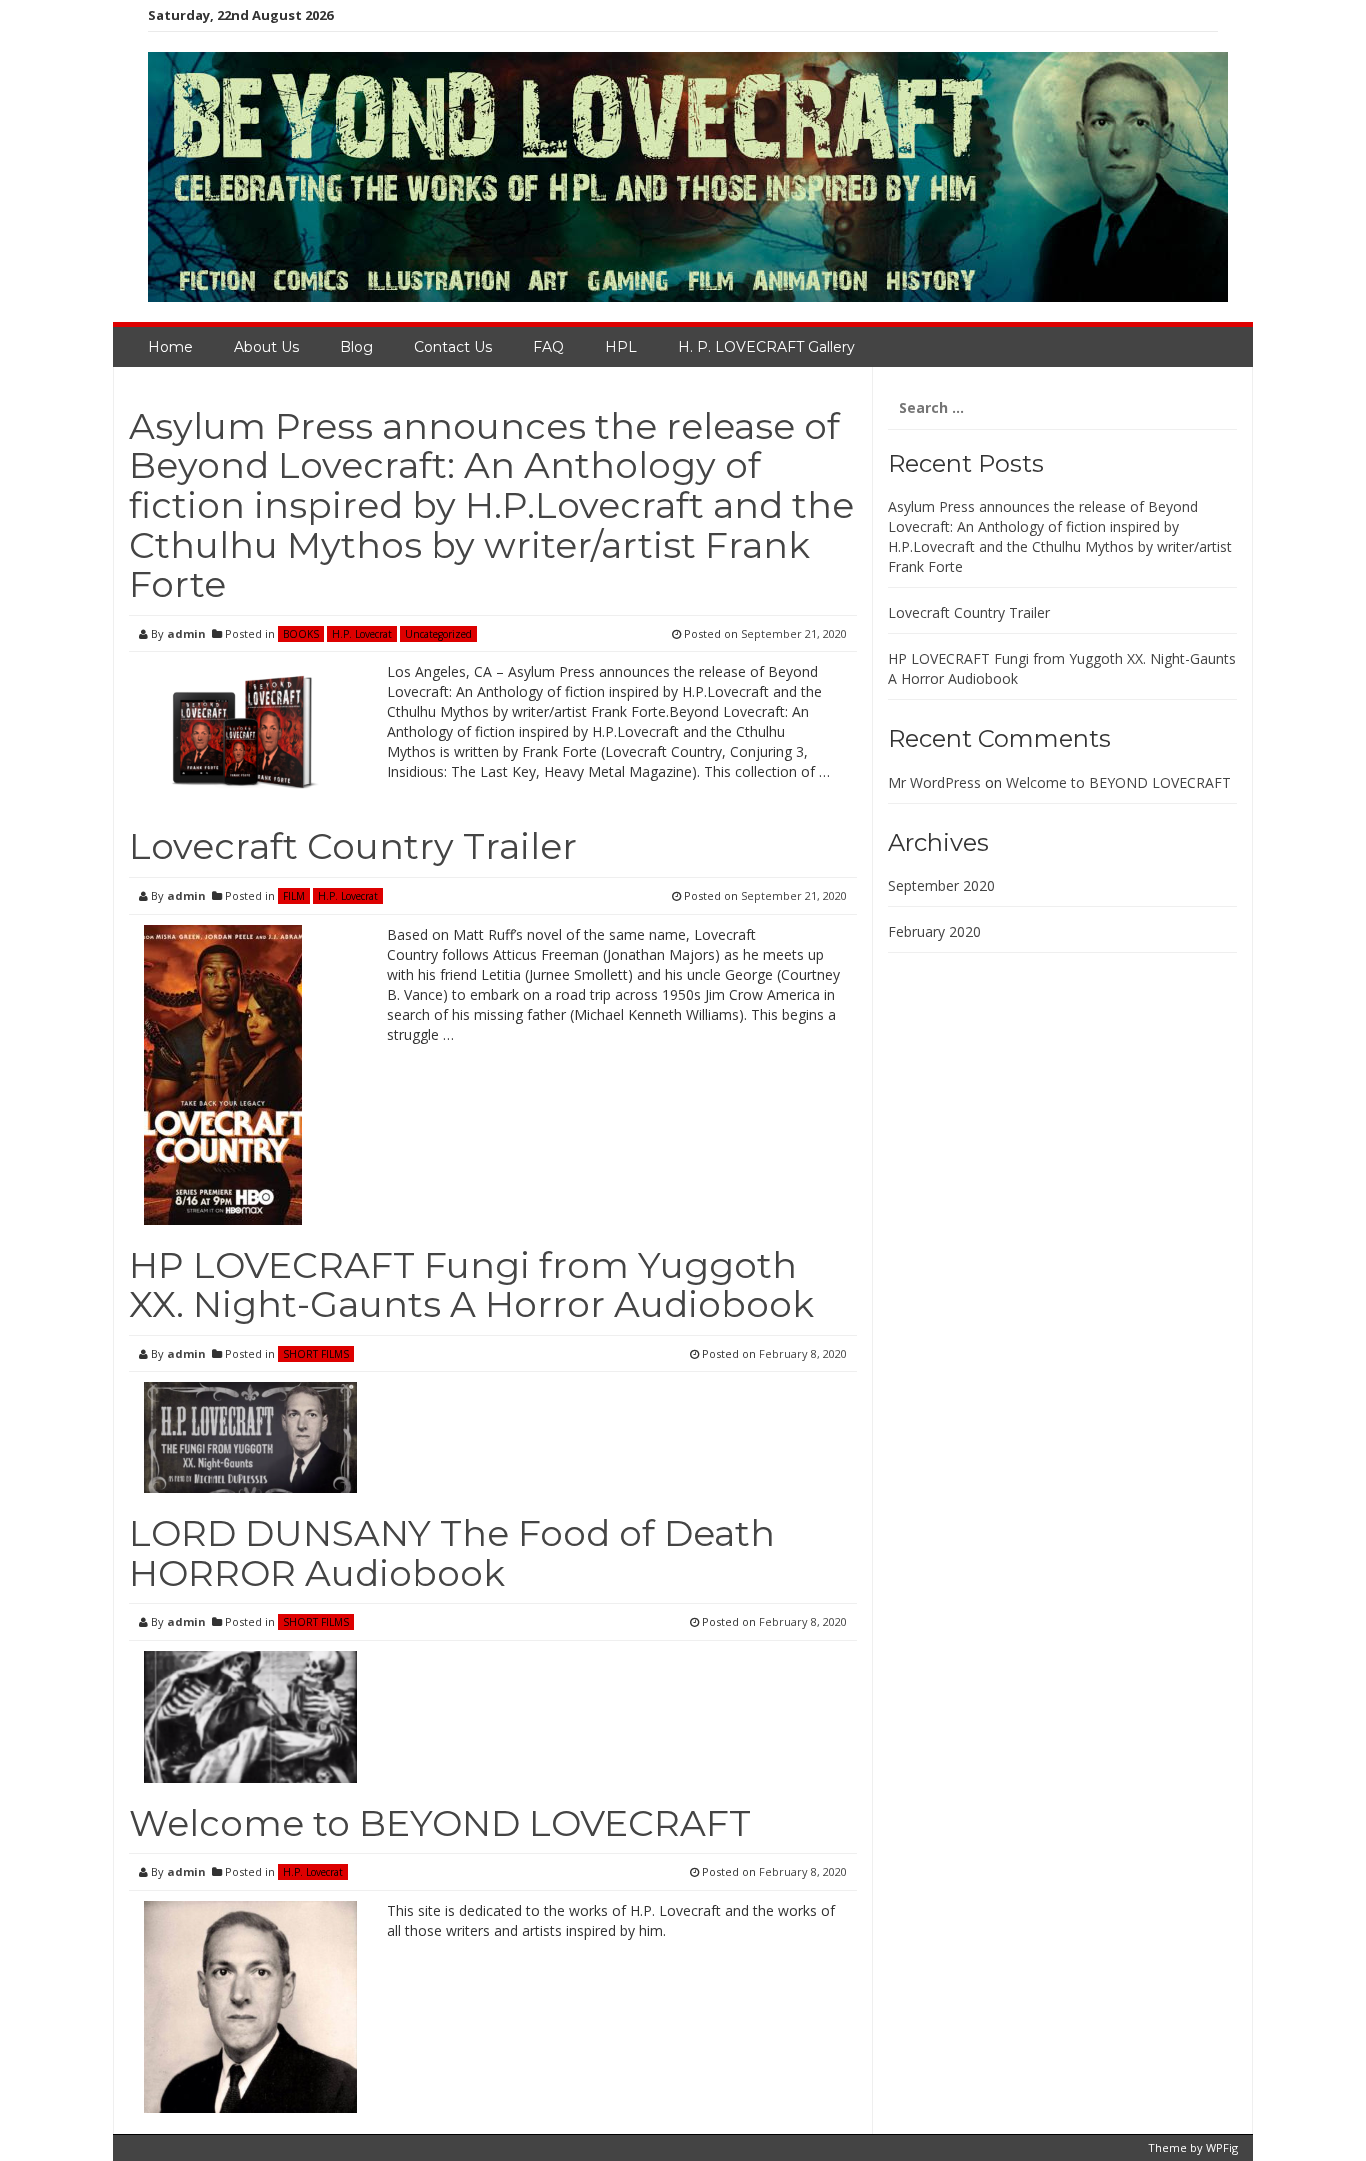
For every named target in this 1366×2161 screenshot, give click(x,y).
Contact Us (453, 347)
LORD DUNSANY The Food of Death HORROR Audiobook (452, 1553)
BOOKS (301, 634)
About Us (266, 347)
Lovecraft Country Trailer (353, 846)
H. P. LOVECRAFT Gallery (766, 347)
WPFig (1222, 2147)
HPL (621, 347)
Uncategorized (438, 634)
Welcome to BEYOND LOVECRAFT (440, 1823)
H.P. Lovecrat (362, 634)
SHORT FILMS (316, 1354)
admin (186, 633)
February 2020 (934, 931)
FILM (294, 896)
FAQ (548, 347)
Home (170, 347)
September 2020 (941, 885)
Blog (356, 347)
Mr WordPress (934, 782)
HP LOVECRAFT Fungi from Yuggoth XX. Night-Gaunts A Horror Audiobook (471, 1285)
